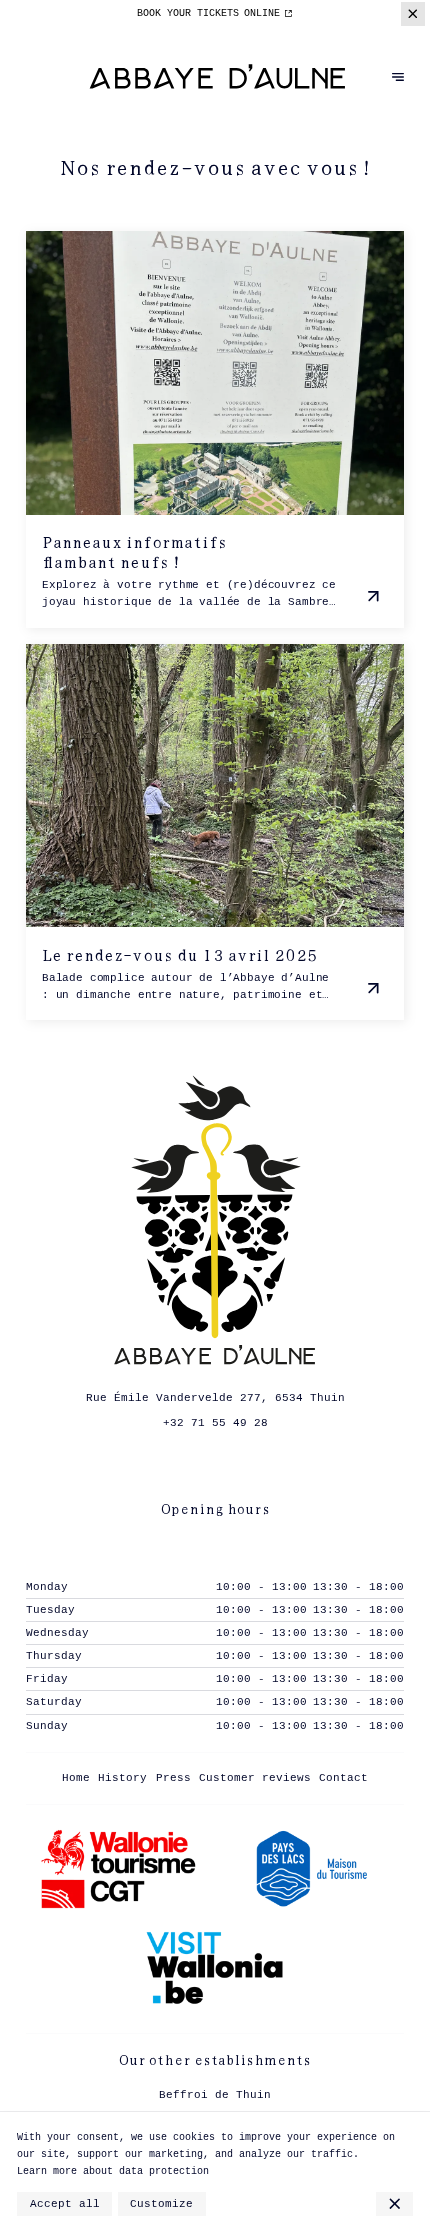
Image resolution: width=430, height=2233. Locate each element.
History (122, 1778)
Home (76, 1778)
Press (173, 1778)
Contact (343, 1778)
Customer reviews (255, 1778)
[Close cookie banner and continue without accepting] (394, 2204)
